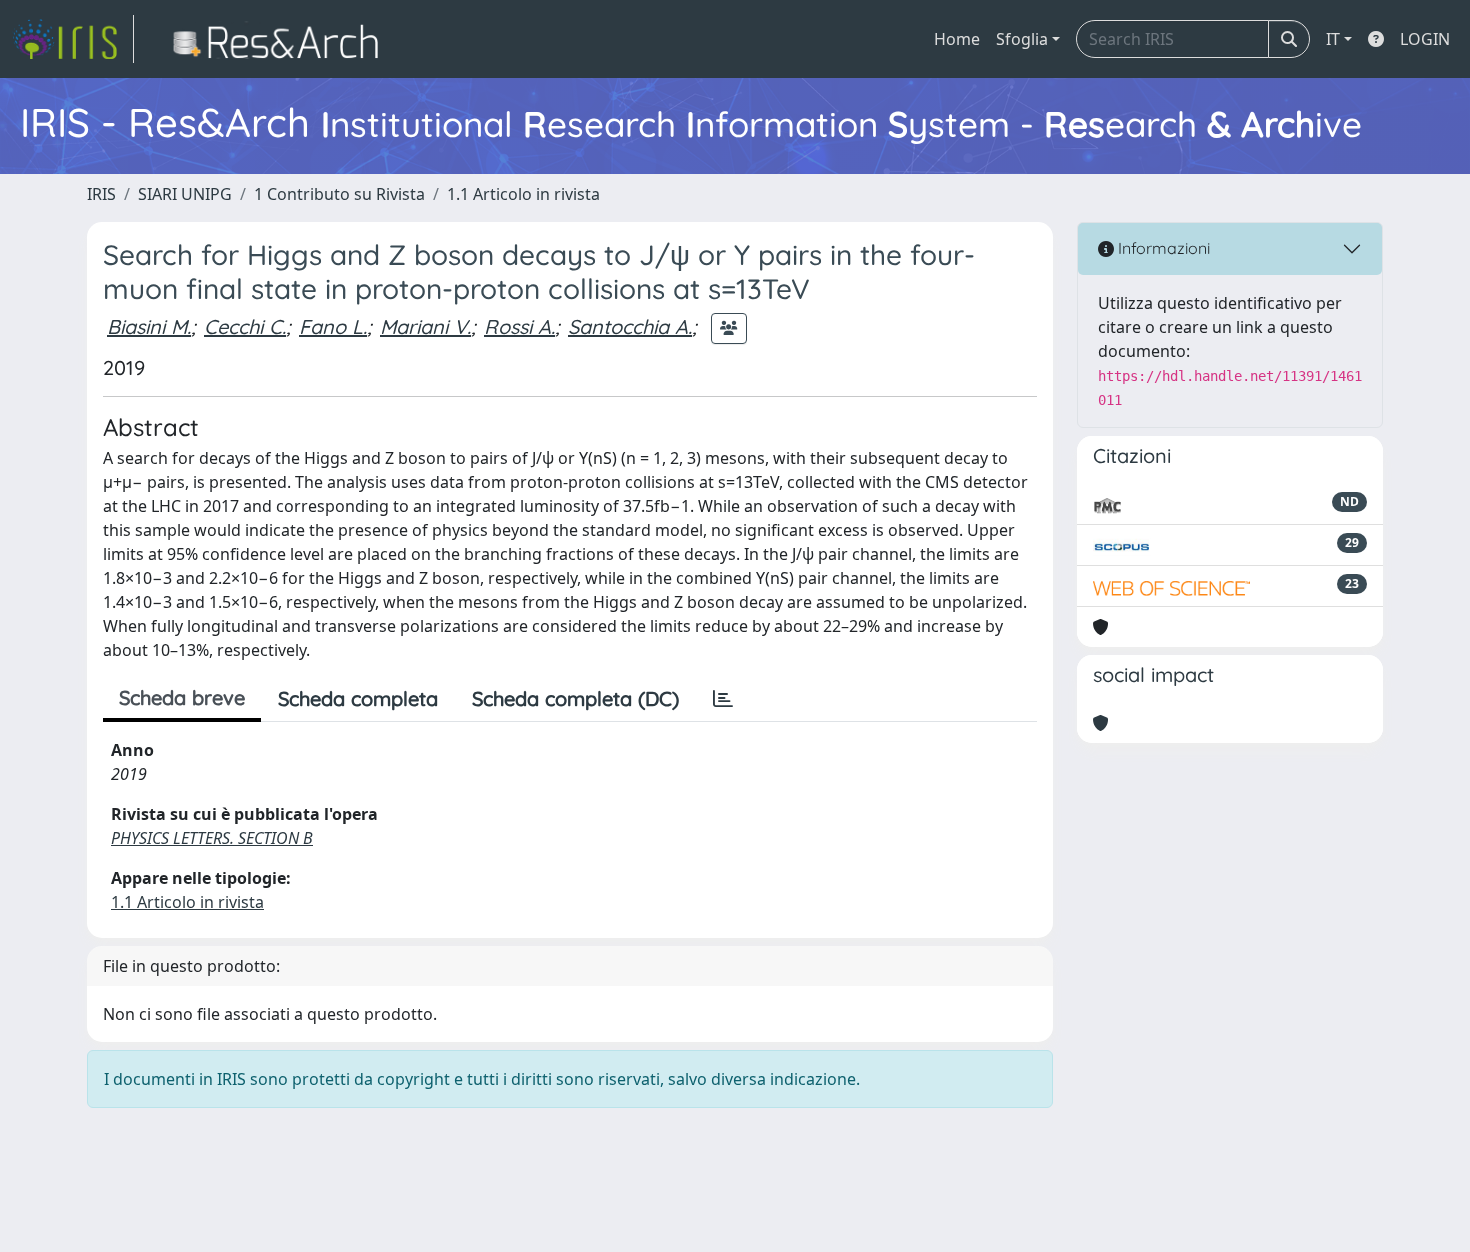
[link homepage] (73, 39)
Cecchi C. (245, 326)
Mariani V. (425, 326)
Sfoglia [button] (1022, 39)
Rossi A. (519, 326)
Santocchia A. (630, 326)
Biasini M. (149, 326)
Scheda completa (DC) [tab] (575, 698)
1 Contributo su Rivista (339, 194)
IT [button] (1333, 39)
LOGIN (1425, 39)
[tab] (723, 699)
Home (957, 39)
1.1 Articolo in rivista (523, 194)
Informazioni (1162, 248)
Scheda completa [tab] (358, 698)
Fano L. (333, 326)
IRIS (101, 194)
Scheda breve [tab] (182, 697)
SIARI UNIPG (185, 194)
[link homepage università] (281, 39)
